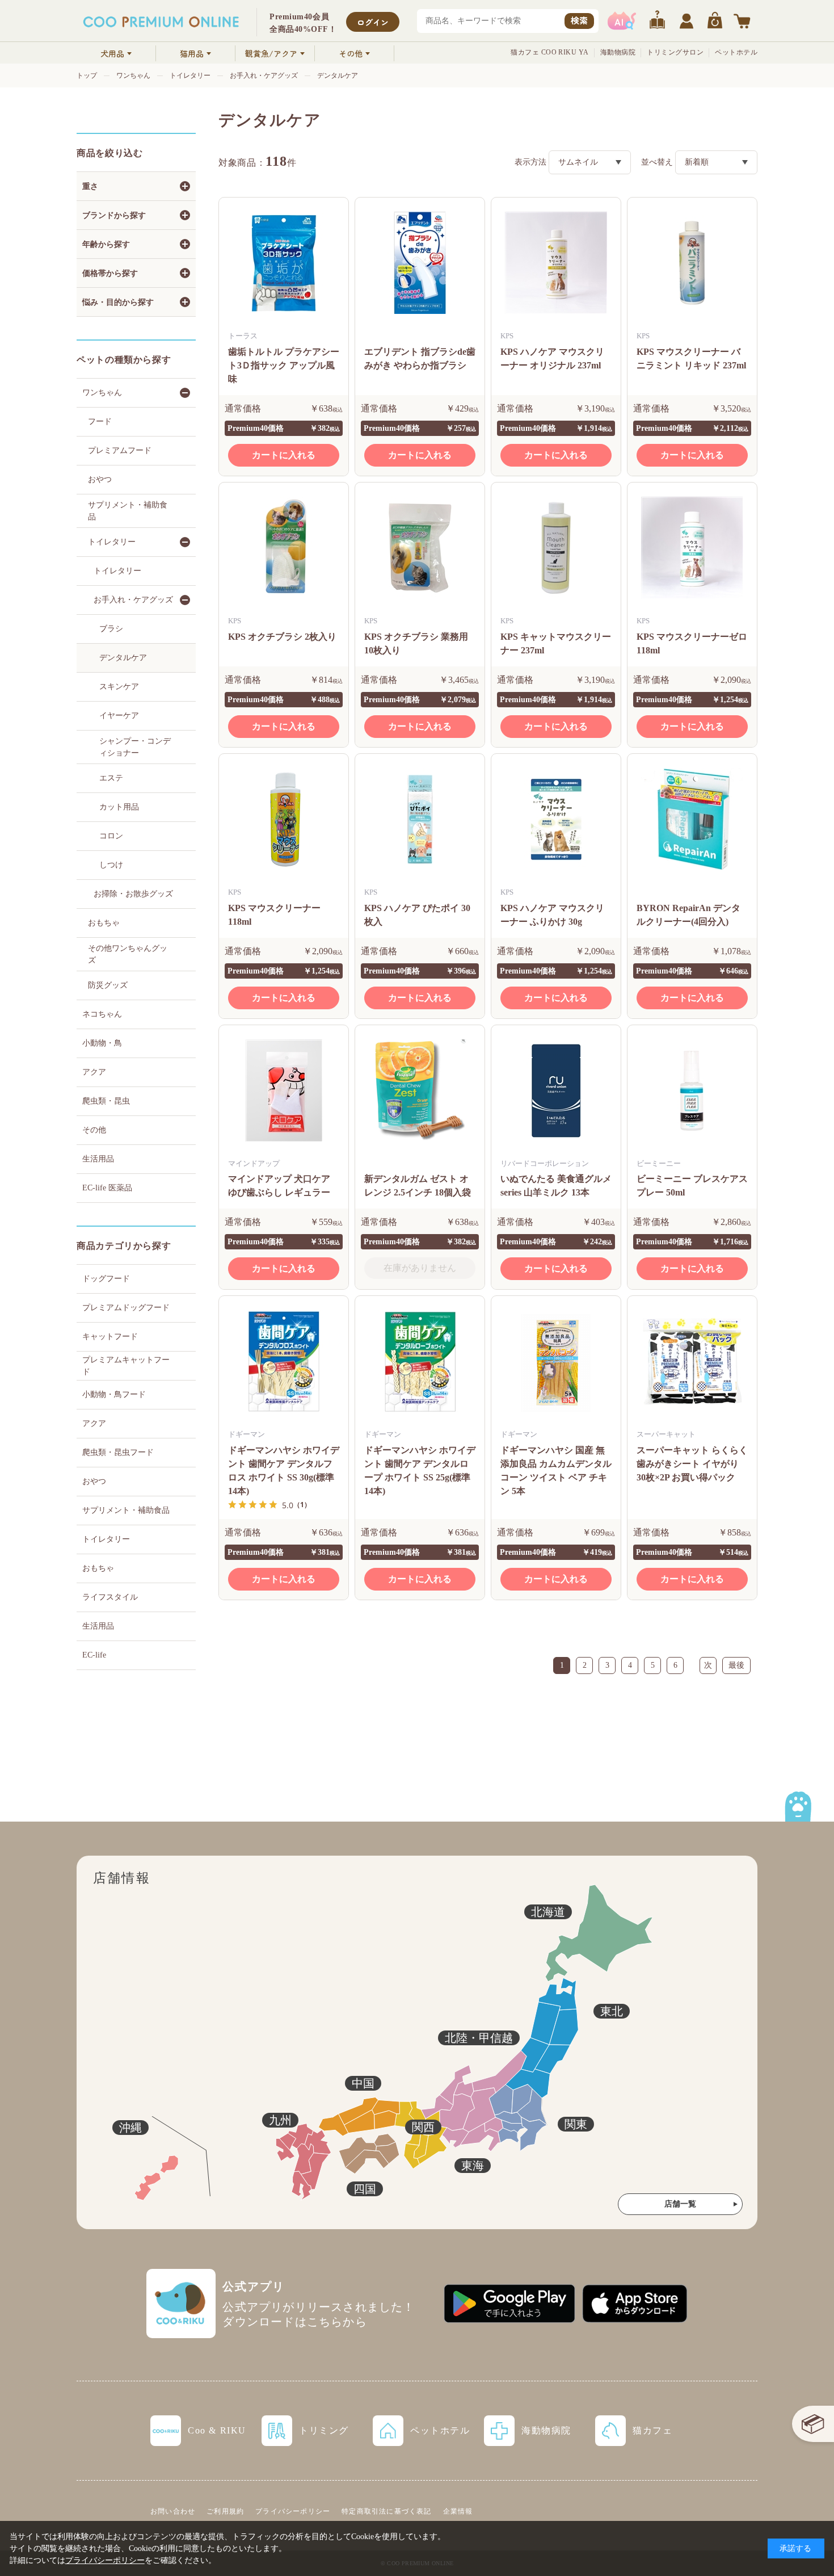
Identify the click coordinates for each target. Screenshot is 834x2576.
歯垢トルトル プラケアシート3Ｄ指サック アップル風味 (284, 365)
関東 (576, 2124)
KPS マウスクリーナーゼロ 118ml (692, 643)
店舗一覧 (680, 2204)
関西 (423, 2127)
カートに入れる (284, 455)
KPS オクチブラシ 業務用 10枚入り (416, 643)
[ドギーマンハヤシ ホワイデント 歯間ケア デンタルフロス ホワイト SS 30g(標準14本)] (284, 1361)
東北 (612, 2011)
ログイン (373, 22)
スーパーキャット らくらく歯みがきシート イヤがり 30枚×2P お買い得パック (692, 1464)
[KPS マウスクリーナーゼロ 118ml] (692, 548)
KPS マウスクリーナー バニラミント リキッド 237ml (691, 358)
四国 (365, 2189)
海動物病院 (618, 52)
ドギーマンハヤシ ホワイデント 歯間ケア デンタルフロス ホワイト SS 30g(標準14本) (284, 1470)
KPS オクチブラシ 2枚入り (282, 637)
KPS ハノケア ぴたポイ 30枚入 (417, 915)
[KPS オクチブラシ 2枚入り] (284, 548)
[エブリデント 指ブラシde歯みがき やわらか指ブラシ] (420, 263)
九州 (280, 2120)
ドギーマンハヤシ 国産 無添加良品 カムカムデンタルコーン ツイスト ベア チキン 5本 (556, 1470)
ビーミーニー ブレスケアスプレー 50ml (692, 1186)
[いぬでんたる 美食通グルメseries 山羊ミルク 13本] (556, 1090)
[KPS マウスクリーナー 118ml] (284, 819)
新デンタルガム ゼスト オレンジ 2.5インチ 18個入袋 (418, 1186)
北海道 (548, 1912)
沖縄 (130, 2128)
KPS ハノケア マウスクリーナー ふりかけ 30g (552, 915)
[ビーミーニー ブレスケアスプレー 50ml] (692, 1090)
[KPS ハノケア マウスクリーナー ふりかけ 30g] (556, 819)
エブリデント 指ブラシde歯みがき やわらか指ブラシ (420, 358)
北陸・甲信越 (479, 2038)
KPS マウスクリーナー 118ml (274, 915)
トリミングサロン (675, 52)
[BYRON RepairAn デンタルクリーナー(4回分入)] (692, 819)
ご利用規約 (225, 2511)
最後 (736, 1665)
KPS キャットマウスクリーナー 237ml (556, 643)
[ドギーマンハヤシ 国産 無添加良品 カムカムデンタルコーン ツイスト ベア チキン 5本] (556, 1361)
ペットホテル (736, 52)
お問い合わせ (173, 2511)
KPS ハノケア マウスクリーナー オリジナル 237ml (552, 358)
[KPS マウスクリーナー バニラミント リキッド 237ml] (692, 263)
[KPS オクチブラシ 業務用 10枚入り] (420, 548)
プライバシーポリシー (293, 2511)
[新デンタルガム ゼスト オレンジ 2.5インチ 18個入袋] (420, 1090)
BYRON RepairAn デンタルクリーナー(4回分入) (688, 915)
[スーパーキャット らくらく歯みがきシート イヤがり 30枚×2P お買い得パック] (692, 1361)
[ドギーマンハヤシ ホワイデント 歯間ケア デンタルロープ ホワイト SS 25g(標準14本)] (420, 1361)
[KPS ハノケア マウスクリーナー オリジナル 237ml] (556, 263)
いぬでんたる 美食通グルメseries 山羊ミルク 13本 (556, 1186)
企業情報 (458, 2511)
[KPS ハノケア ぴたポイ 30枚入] (420, 819)
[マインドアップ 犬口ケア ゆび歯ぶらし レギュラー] (284, 1090)
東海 (473, 2166)
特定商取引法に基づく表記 (386, 2511)
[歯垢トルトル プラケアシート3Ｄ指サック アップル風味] (284, 263)
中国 (363, 2083)
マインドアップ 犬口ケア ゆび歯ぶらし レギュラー (279, 1186)
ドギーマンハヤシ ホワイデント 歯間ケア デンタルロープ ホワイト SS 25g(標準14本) (420, 1470)
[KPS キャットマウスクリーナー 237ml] (556, 548)
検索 (579, 20)
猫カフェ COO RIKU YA (550, 52)
